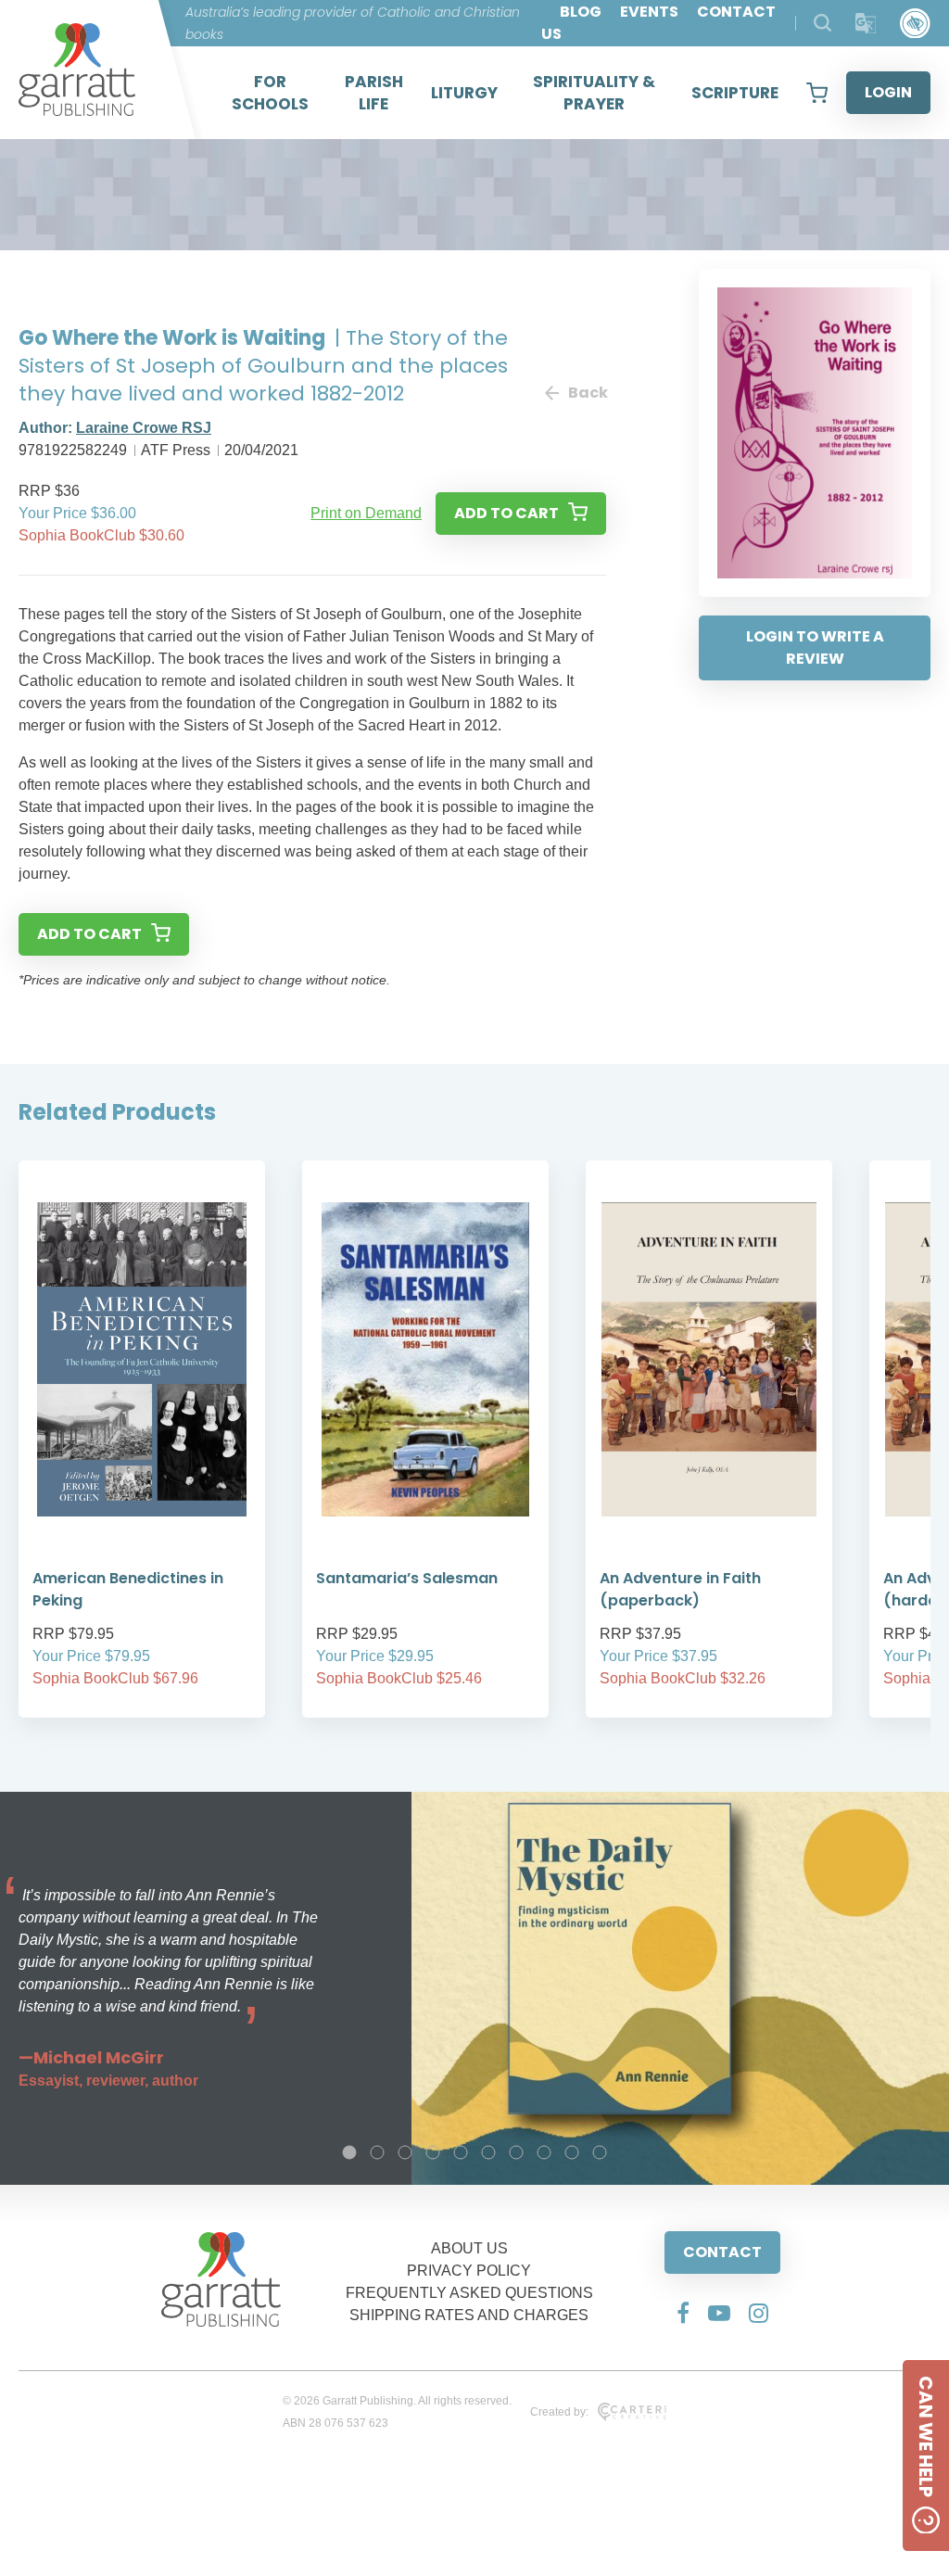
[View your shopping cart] (817, 93)
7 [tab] (516, 2152)
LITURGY (464, 93)
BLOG (581, 12)
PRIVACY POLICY (469, 2271)
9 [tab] (572, 2152)
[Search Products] (822, 23)
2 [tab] (377, 2152)
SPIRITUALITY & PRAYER (594, 93)
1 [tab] (349, 2152)
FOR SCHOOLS (270, 93)
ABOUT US (469, 2248)
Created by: (559, 2412)
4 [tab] (433, 2152)
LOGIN (888, 92)
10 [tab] (600, 2152)
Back (587, 393)
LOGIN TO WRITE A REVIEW (815, 647)
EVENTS (649, 12)
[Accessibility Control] (915, 24)
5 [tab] (461, 2152)
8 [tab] (544, 2152)
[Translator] (866, 24)
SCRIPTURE (735, 93)
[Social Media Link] (683, 2313)
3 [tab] (405, 2152)
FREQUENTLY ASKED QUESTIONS (469, 2293)
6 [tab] (488, 2152)
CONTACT (722, 2252)
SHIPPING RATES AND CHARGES (469, 2315)
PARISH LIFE (374, 93)
